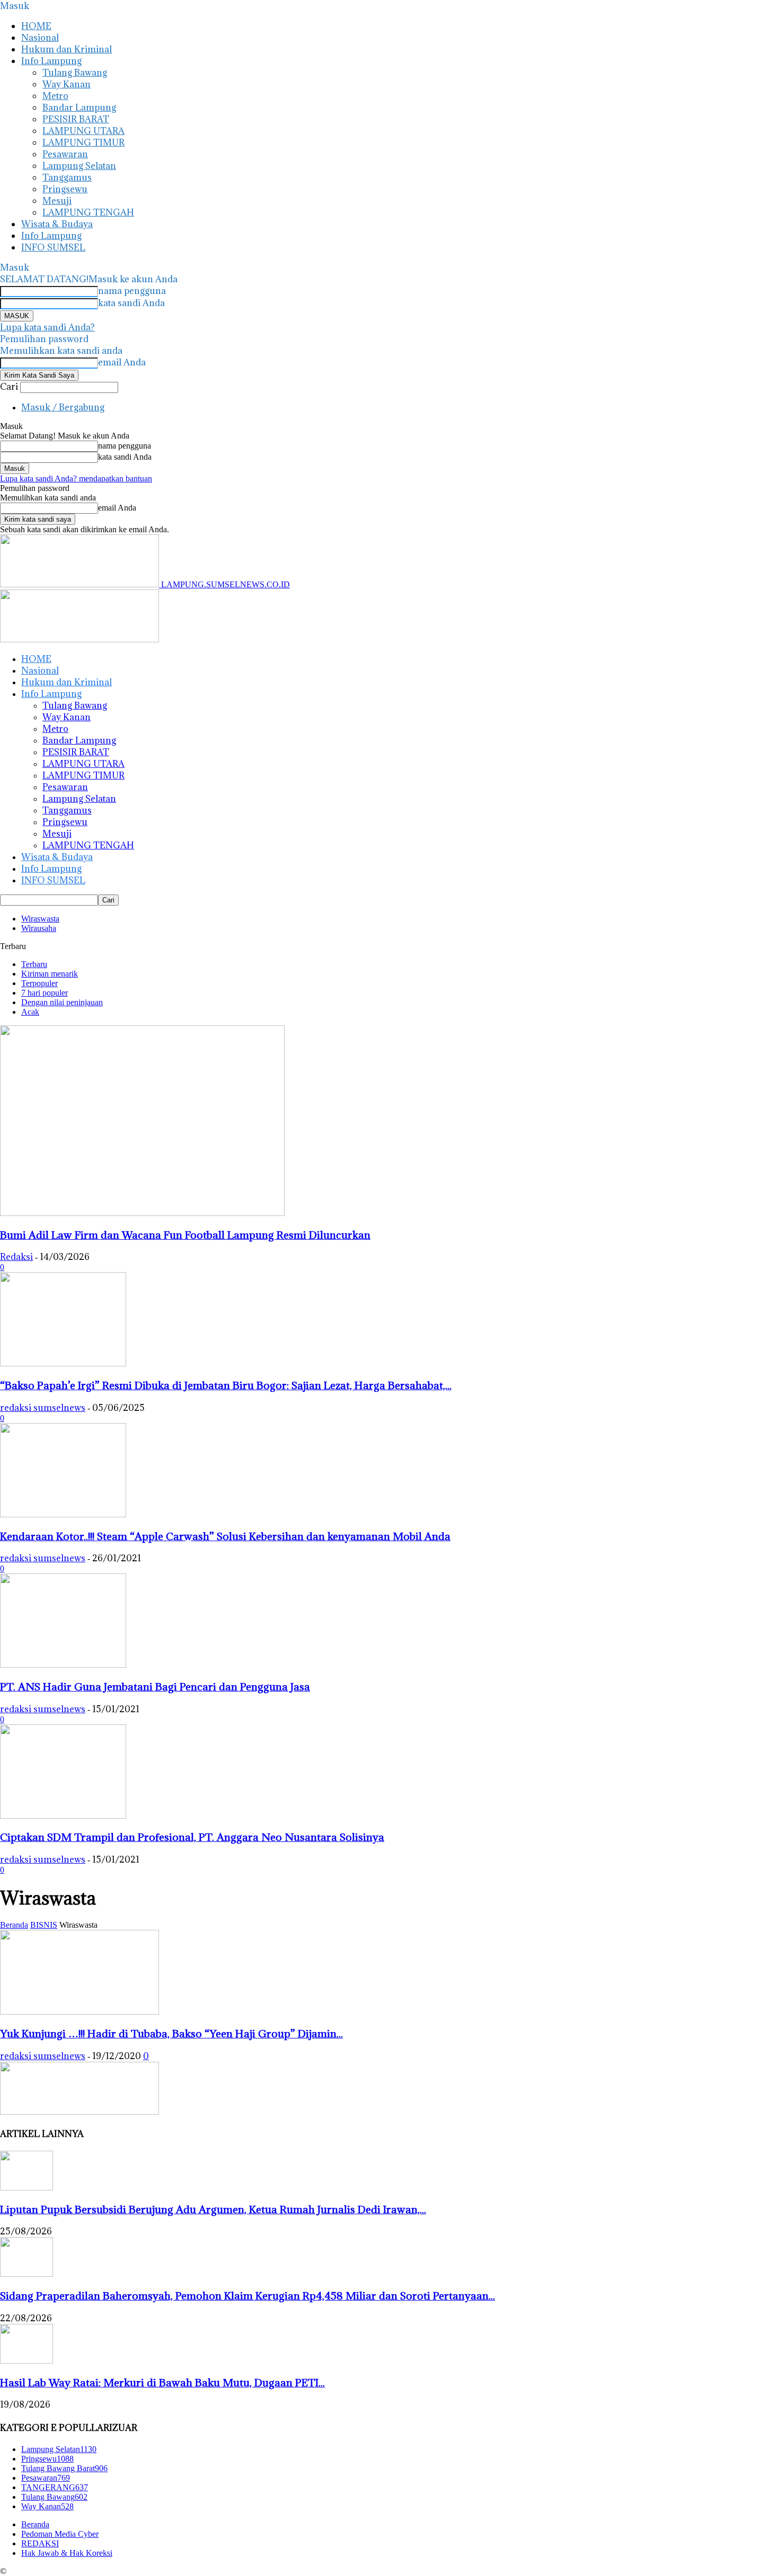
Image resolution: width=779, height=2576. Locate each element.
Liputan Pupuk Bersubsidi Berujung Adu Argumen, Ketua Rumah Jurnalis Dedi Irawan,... (213, 2209)
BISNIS (44, 1925)
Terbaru (34, 964)
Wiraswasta (40, 919)
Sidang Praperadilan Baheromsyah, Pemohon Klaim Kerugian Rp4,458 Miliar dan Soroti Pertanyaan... (247, 2296)
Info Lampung (51, 61)
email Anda (122, 362)
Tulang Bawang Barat (64, 2468)
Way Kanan (67, 84)
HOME (36, 26)
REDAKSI (40, 2543)
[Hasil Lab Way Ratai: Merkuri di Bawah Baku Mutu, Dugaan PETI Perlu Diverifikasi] (26, 2361)
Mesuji (57, 201)
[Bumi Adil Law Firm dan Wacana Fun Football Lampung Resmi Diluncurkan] (142, 1213)
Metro (55, 96)
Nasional (40, 38)
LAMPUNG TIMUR (83, 142)
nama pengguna (132, 291)
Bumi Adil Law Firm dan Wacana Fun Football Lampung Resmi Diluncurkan (185, 1235)
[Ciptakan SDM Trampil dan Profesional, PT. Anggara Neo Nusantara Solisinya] (63, 1816)
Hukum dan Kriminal (67, 49)
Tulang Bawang (75, 73)
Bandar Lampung (79, 108)
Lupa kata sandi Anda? (47, 327)
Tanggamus (67, 177)
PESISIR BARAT (76, 119)
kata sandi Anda (131, 303)
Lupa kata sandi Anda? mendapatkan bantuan (76, 478)
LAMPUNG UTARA (83, 131)
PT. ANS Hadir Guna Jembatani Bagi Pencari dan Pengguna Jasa (155, 1687)
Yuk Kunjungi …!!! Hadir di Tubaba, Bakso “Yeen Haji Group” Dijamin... (171, 2033)
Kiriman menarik (50, 974)
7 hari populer (45, 993)
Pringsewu (65, 189)
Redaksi (16, 1257)
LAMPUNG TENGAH (88, 212)
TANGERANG (55, 2487)
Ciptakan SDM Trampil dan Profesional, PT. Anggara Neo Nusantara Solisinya (192, 1837)
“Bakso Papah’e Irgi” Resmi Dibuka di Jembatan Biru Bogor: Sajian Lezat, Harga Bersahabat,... (226, 1385)
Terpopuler (39, 983)
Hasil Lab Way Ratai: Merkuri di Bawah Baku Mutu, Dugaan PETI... (162, 2382)
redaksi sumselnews (43, 1408)
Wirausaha (39, 928)
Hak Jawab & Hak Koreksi (67, 2553)
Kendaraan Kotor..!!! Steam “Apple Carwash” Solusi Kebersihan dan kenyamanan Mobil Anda (225, 1536)
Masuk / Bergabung (63, 407)
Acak (30, 1012)
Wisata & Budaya (57, 224)
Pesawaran (65, 154)
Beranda (14, 1925)
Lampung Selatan (79, 166)
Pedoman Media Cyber (60, 2534)
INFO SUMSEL (53, 247)
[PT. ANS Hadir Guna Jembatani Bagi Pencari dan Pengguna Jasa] (63, 1665)
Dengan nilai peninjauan (62, 1002)
